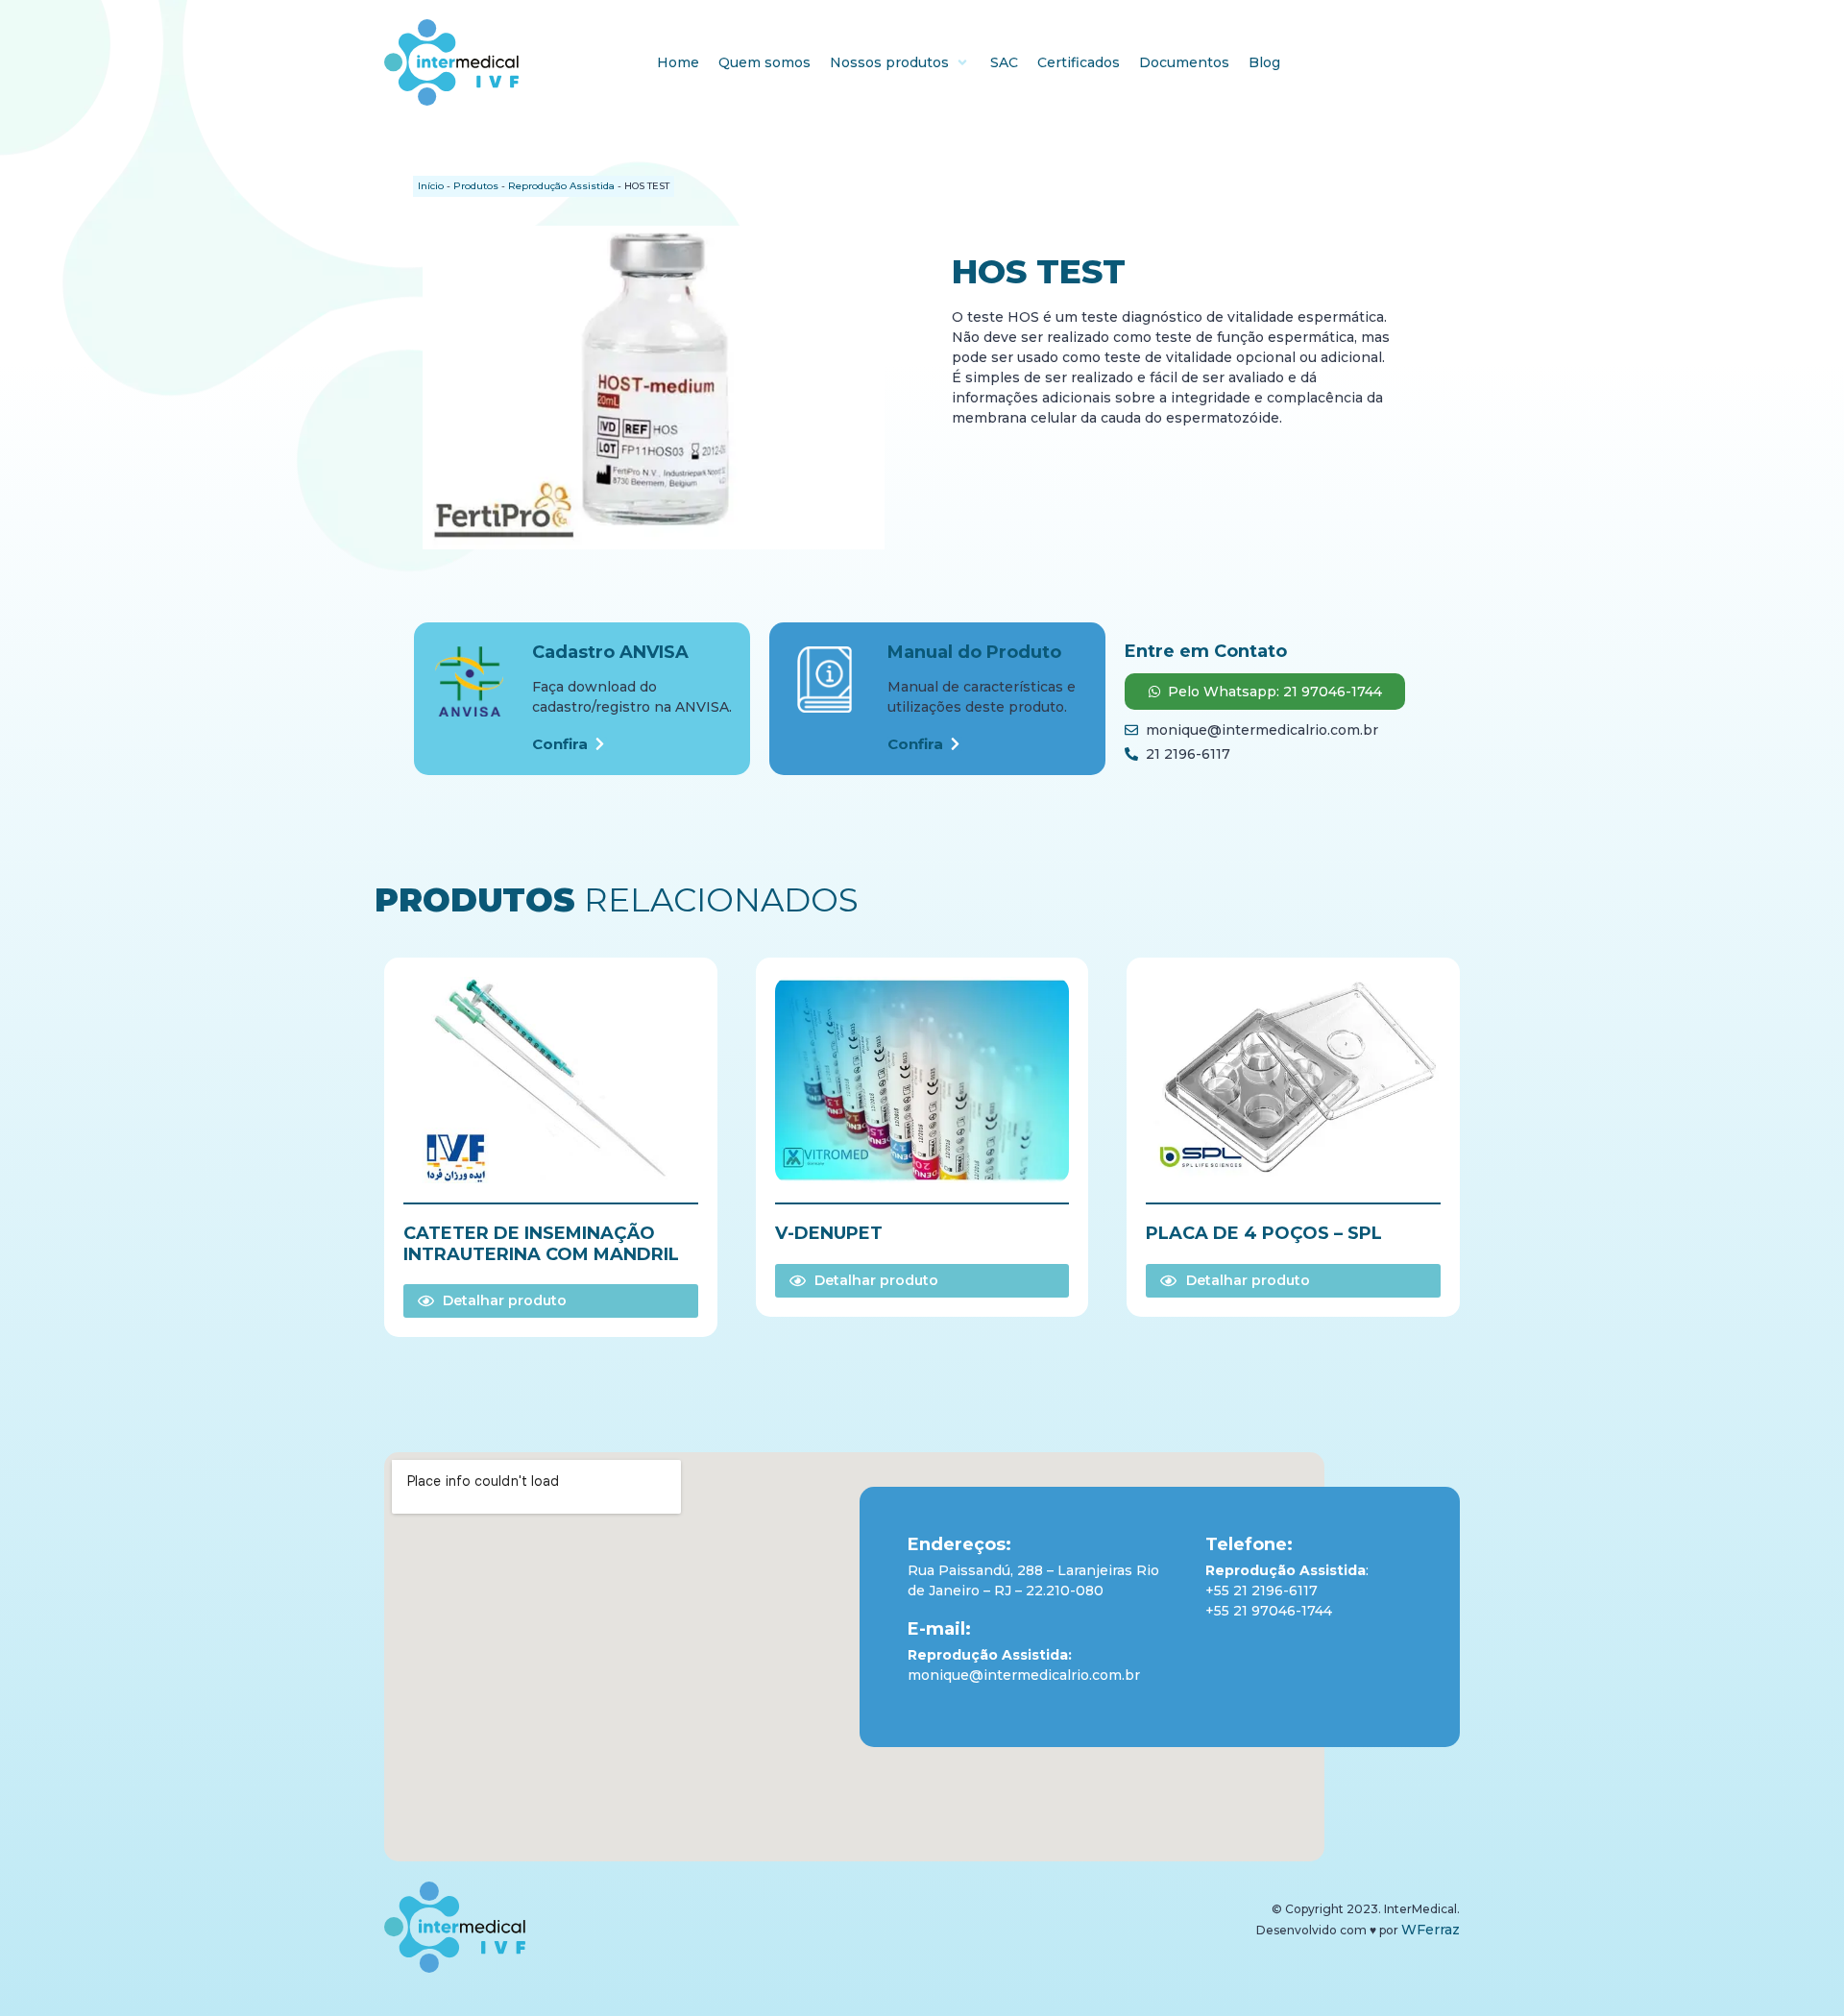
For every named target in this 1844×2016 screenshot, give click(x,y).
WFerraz (1431, 1930)
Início (431, 186)
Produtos (476, 186)
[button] (900, 63)
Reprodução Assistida (561, 186)
